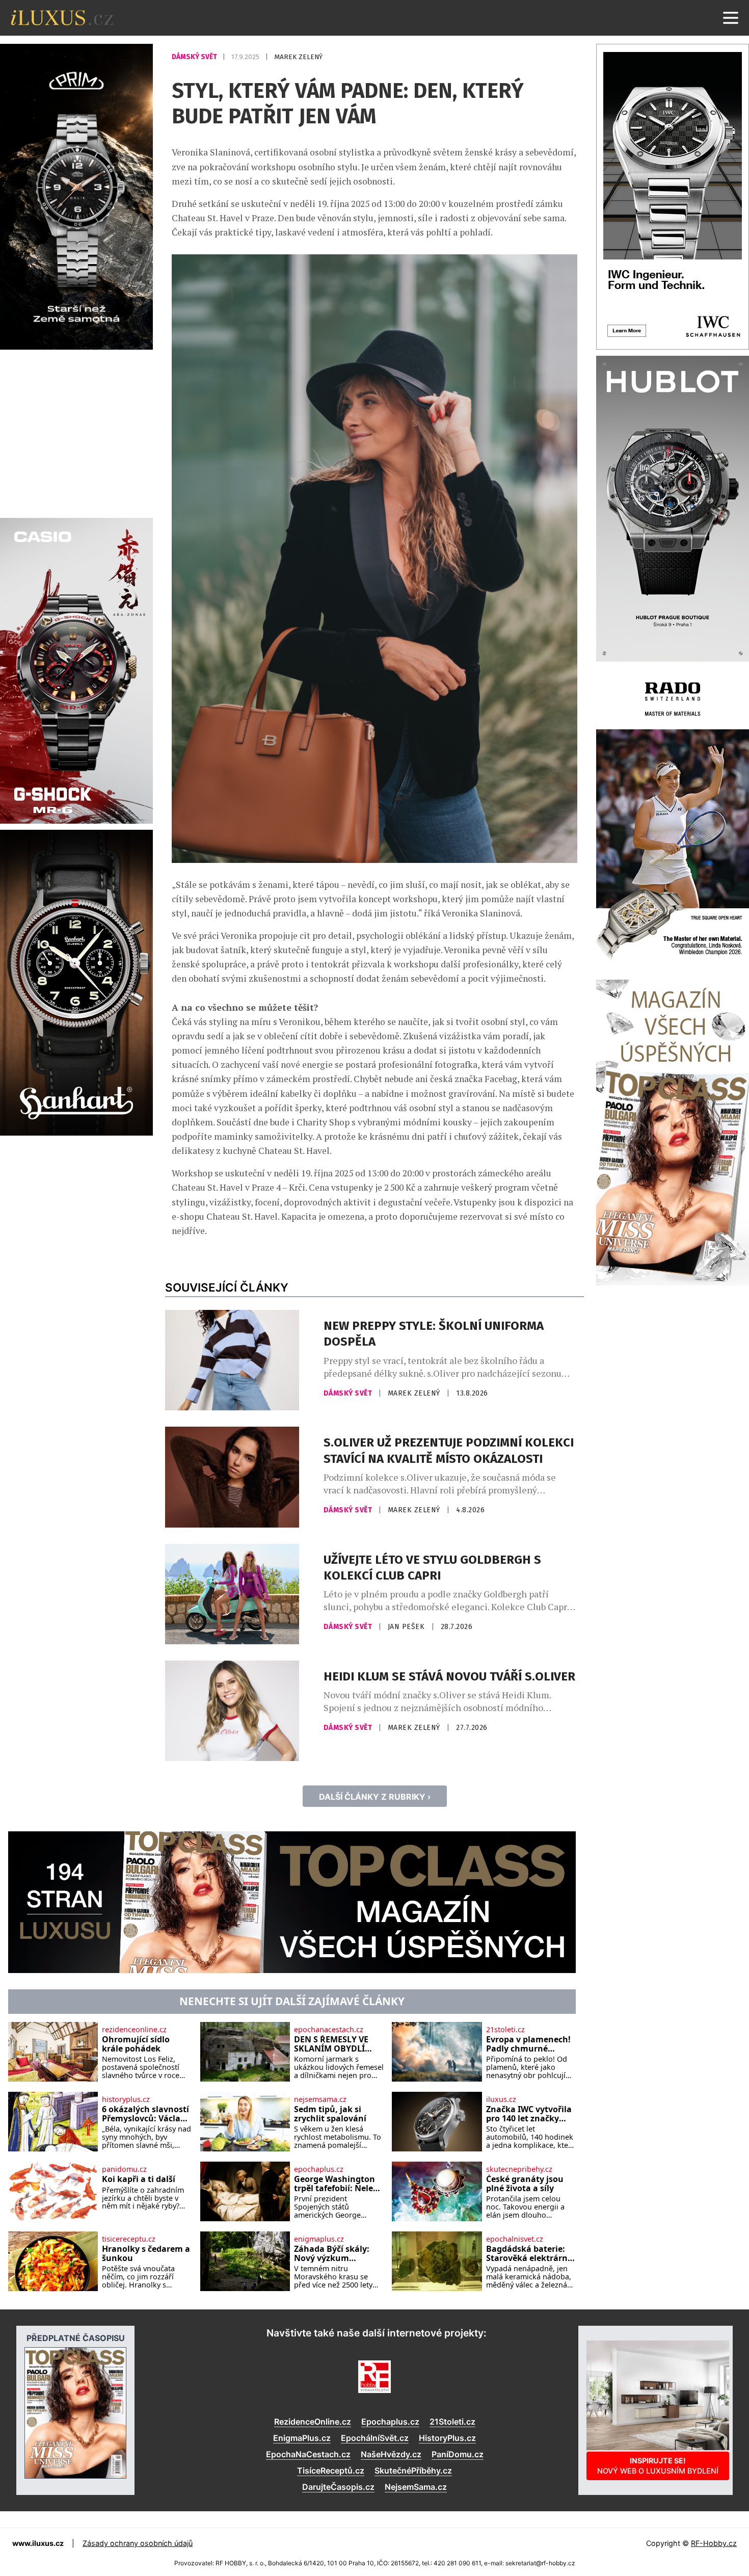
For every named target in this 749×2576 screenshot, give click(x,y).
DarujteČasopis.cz (338, 2487)
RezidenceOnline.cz (313, 2422)
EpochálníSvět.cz (375, 2438)
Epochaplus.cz (390, 2422)
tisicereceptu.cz (129, 2239)
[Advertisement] (76, 432)
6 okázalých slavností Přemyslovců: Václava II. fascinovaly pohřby (146, 2114)
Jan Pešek (407, 1627)
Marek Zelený (298, 57)
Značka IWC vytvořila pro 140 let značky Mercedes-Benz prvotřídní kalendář (529, 2114)
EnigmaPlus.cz (302, 2438)
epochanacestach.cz (329, 2030)
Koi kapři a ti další (139, 2179)
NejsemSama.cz (416, 2487)
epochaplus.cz (319, 2169)
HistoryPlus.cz (447, 2438)
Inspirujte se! (658, 2466)
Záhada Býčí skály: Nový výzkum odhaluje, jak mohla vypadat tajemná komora (335, 2254)
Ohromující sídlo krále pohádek (136, 2044)
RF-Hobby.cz (714, 2543)
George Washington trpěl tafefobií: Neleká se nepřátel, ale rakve (339, 2184)
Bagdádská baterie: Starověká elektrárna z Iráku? (529, 2254)
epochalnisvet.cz (515, 2239)
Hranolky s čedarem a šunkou (146, 2254)
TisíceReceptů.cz (331, 2470)
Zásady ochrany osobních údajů (138, 2543)
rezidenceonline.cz (134, 2030)
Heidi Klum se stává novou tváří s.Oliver (449, 1676)
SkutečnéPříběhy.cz (413, 2470)
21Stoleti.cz (452, 2422)
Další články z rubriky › (375, 1797)
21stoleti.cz (505, 2030)
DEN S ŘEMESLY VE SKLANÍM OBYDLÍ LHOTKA (331, 2044)
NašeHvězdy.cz (391, 2454)
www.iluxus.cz (38, 2543)
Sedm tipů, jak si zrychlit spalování (330, 2114)
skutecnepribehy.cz (519, 2169)
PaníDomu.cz (458, 2454)
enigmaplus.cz (319, 2239)
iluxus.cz (501, 2099)
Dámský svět (195, 57)
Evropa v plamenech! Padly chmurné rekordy (528, 2044)
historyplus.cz (126, 2099)
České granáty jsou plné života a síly (525, 2184)
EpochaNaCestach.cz (308, 2454)
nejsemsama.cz (320, 2099)
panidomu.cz (124, 2169)
